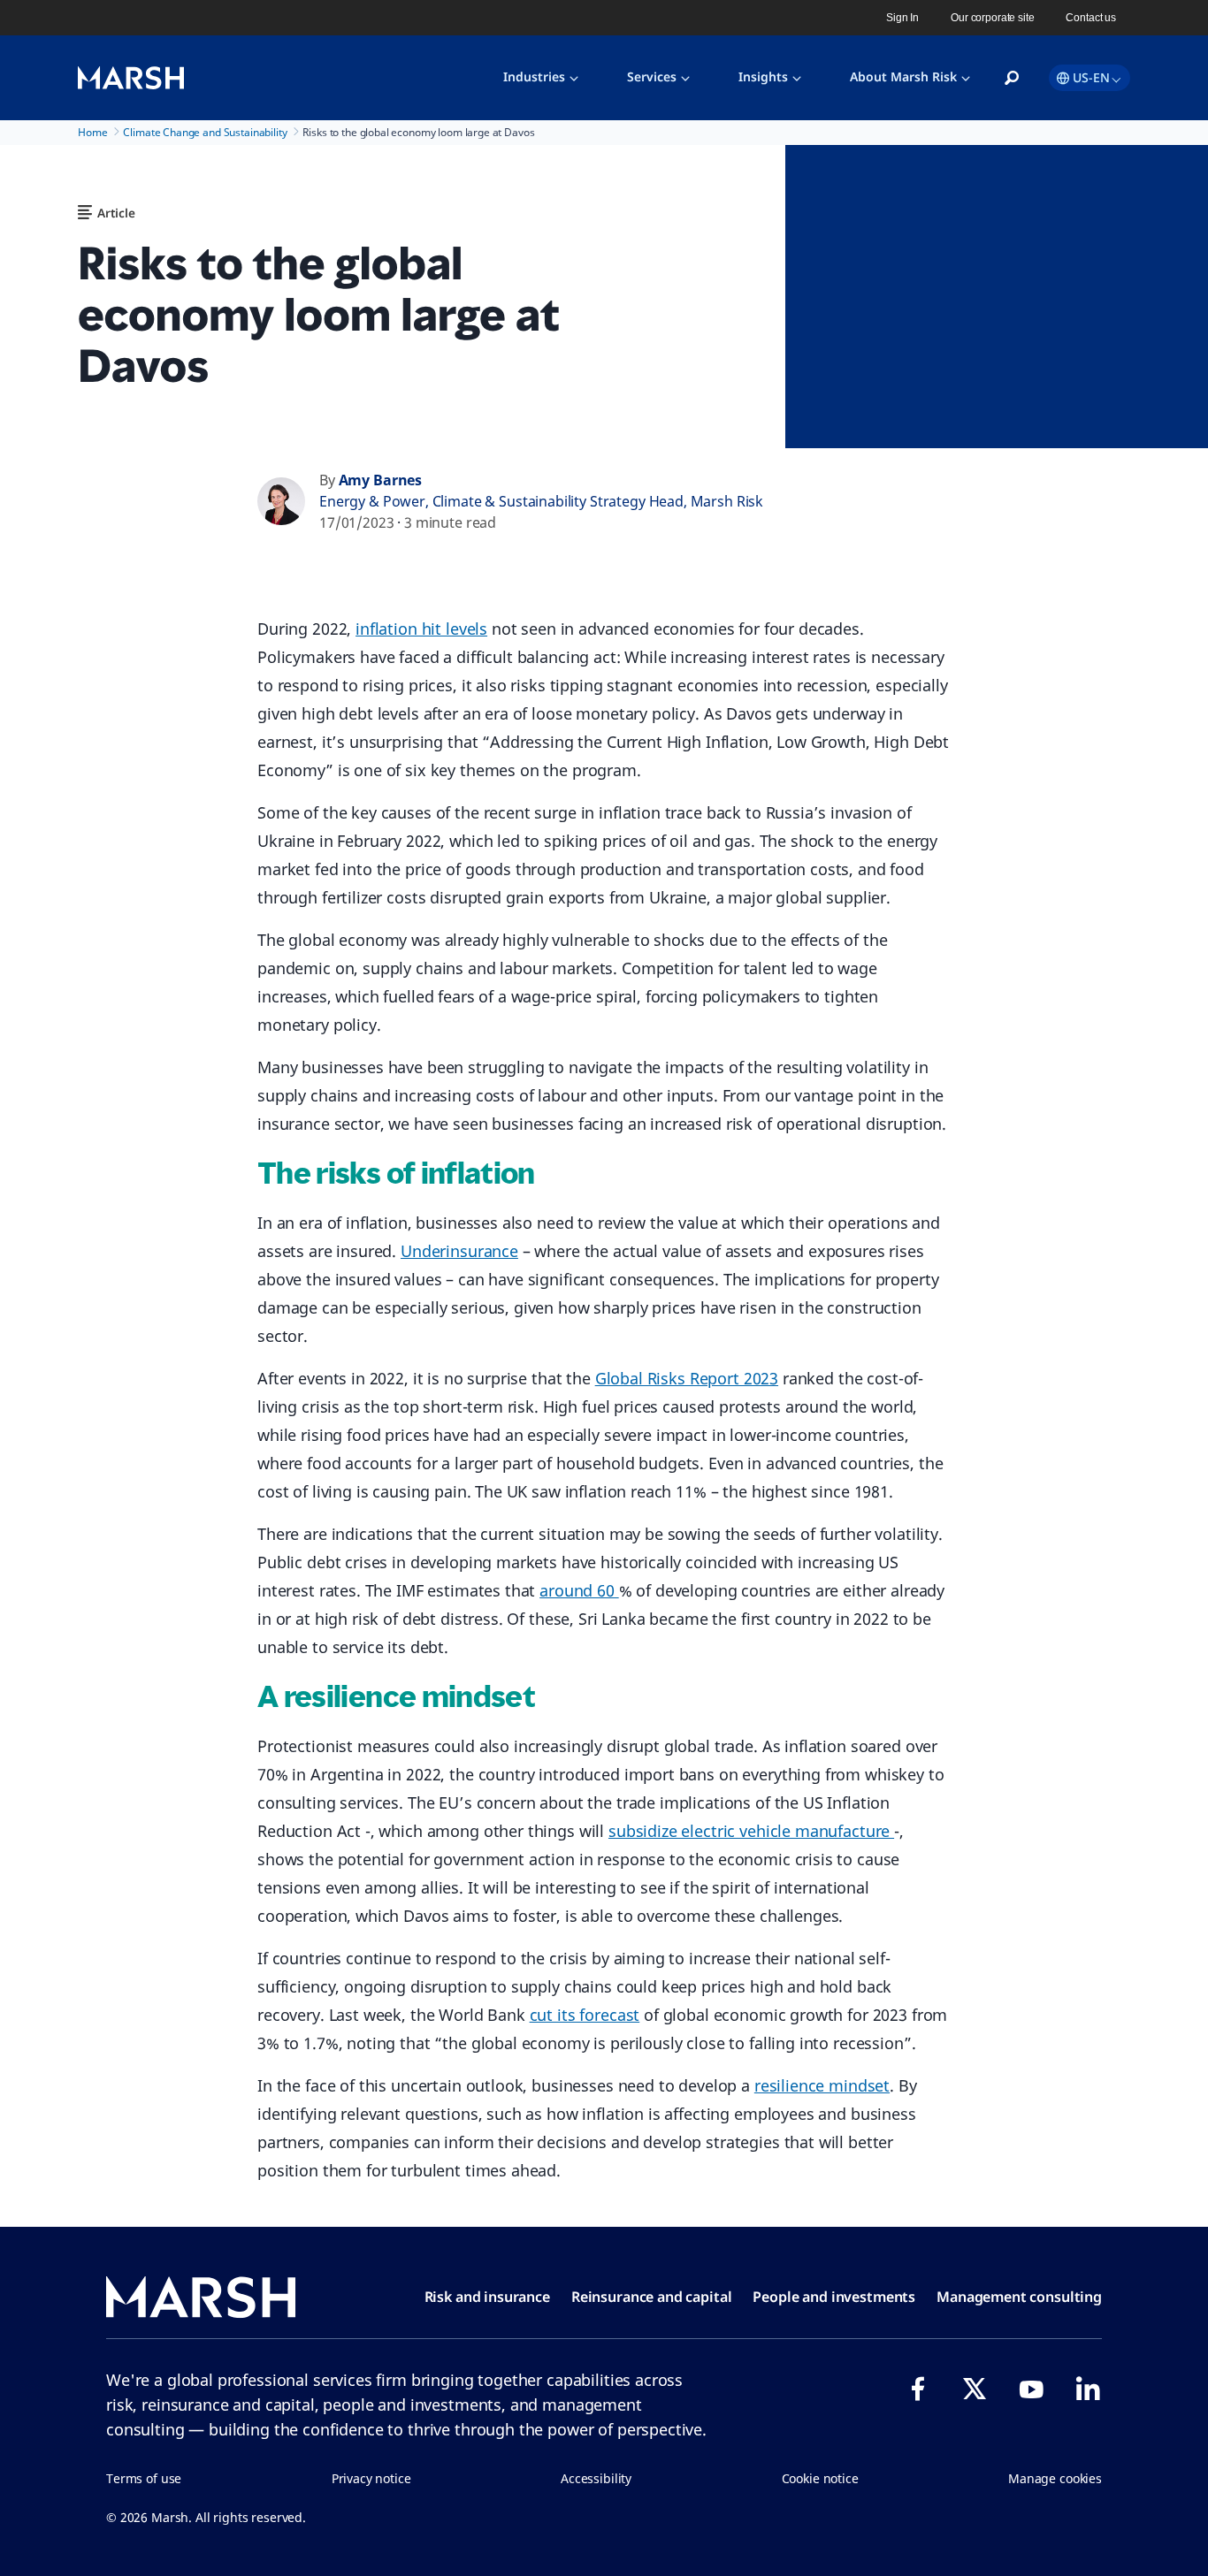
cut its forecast (585, 2015)
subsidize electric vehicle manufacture (751, 1831)
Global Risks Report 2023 (687, 1378)
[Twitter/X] (975, 2389)
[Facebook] (918, 2389)
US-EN (1091, 77)
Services (652, 76)
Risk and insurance (487, 2297)
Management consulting (1019, 2297)
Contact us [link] (1091, 18)
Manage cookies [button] (1055, 2478)
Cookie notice (820, 2478)
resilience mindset (822, 2085)
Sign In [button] (902, 18)
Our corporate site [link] (992, 18)
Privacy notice (371, 2478)
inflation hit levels (421, 629)
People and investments (834, 2297)
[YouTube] (1031, 2389)
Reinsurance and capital (652, 2297)
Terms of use (144, 2478)
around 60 (579, 1590)
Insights (763, 76)
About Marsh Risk (903, 76)
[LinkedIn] (1088, 2389)
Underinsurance (459, 1251)
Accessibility (596, 2478)
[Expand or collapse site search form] (1012, 79)
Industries (534, 76)
